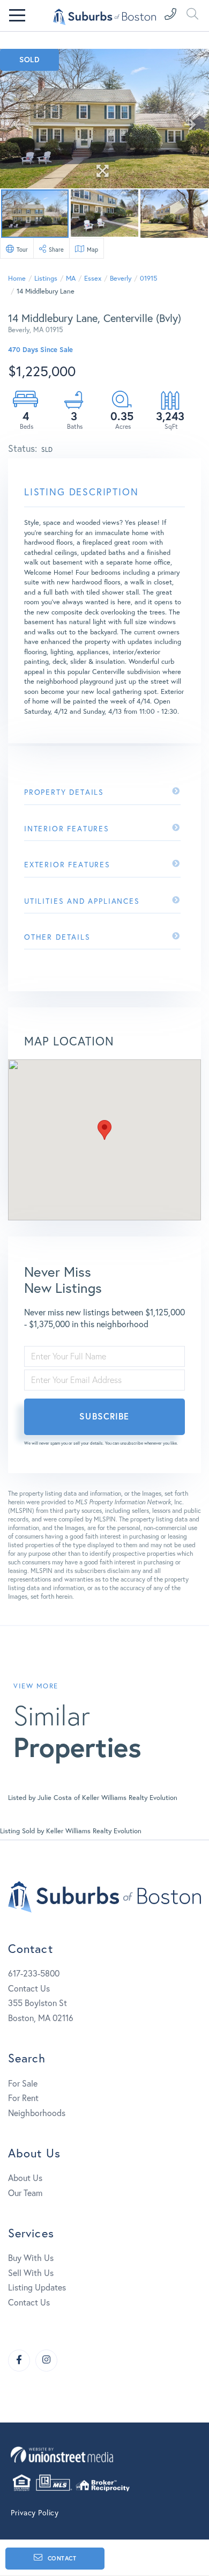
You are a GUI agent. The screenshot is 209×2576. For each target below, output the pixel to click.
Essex (93, 278)
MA (71, 278)
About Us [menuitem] (25, 2178)
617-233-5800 (34, 1973)
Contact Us (29, 1988)
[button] (104, 1130)
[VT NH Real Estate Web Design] (104, 2454)
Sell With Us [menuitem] (31, 2273)
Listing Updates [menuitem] (37, 2287)
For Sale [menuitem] (23, 2083)
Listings (46, 278)
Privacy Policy (35, 2512)
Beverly (121, 278)
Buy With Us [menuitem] (31, 2257)
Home (17, 278)
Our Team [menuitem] (25, 2193)
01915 (148, 278)
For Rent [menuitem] (23, 2098)
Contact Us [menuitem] (29, 2302)
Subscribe (104, 1416)
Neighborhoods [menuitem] (37, 2113)
